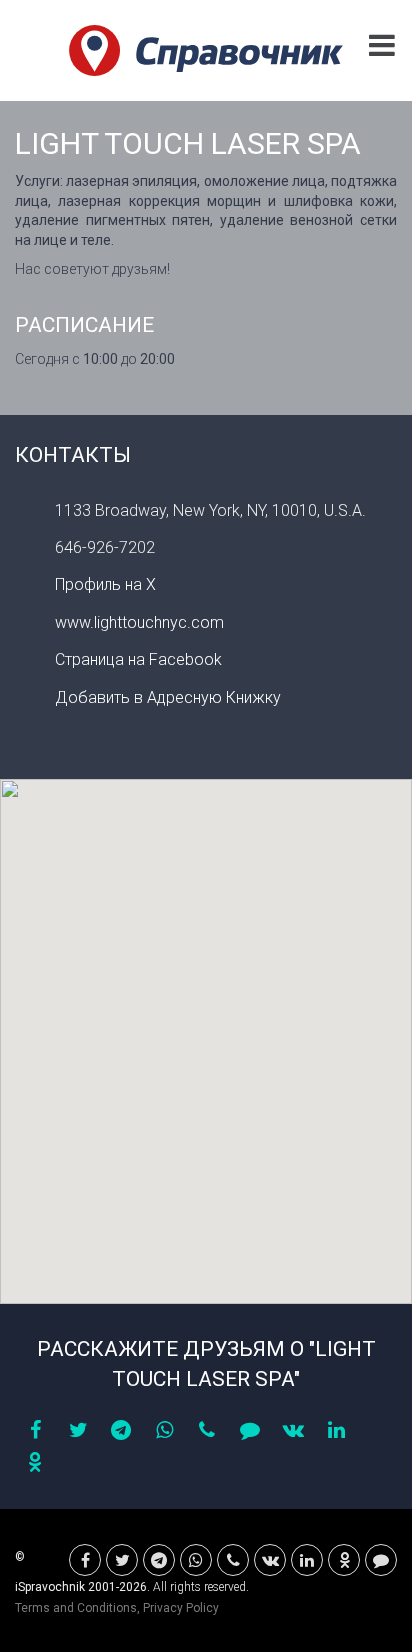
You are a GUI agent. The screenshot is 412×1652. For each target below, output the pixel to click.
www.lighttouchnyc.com (139, 622)
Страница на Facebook (138, 659)
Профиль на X (105, 584)
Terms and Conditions (76, 1608)
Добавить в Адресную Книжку (168, 697)
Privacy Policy (181, 1608)
